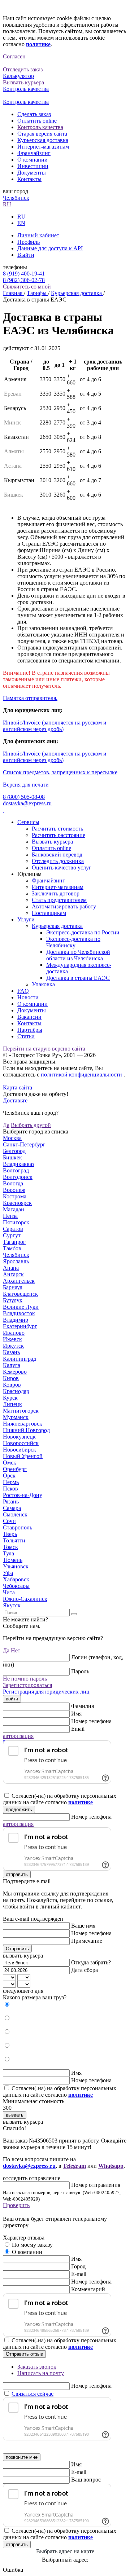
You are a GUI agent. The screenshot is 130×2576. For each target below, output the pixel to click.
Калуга (12, 1365)
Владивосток (19, 1313)
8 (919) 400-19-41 (24, 274)
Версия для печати (26, 785)
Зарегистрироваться (27, 1685)
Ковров (12, 1385)
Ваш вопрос (86, 2480)
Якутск (12, 1605)
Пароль (80, 1671)
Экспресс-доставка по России (83, 932)
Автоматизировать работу (64, 906)
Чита (9, 1592)
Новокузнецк (19, 1437)
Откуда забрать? (91, 1962)
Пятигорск (16, 1222)
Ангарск (13, 1274)
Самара (12, 1508)
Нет (16, 1650)
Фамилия (83, 1706)
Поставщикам (49, 913)
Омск (10, 1463)
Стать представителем (59, 900)
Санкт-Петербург (24, 1144)
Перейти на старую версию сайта (44, 1049)
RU (7, 204)
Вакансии (29, 1017)
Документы (32, 173)
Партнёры (30, 1030)
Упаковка (43, 984)
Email (78, 1729)
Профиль (29, 242)
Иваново (14, 1333)
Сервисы (28, 822)
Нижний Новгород (26, 1430)
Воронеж (14, 1190)
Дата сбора (84, 1970)
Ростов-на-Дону (23, 1495)
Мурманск (16, 1417)
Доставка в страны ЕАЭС (78, 978)
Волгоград (16, 1170)
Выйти (26, 255)
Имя (76, 1714)
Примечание (87, 1941)
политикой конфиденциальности (82, 1075)
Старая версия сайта (42, 134)
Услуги (26, 919)
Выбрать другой (31, 1125)
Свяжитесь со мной (27, 287)
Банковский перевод (57, 855)
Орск (9, 1476)
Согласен (14, 56)
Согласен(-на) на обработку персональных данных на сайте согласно (60, 1799)
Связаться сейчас (32, 2394)
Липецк (12, 1404)
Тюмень (13, 1560)
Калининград (19, 1359)
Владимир (16, 1320)
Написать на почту (41, 2373)
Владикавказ (19, 1164)
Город (78, 2266)
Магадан (14, 1209)
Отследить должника (58, 861)
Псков (10, 1489)
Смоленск (15, 1514)
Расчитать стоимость (57, 829)
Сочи (9, 1521)
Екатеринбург (20, 1326)
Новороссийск (21, 1443)
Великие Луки (21, 1307)
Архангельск (19, 1281)
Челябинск (16, 198)
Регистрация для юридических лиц (46, 1692)
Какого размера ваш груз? (35, 1997)
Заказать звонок (37, 2367)
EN (21, 223)
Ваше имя (83, 1926)
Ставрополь (18, 1527)
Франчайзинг (34, 153)
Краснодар (16, 1391)
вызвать (15, 2115)
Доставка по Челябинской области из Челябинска (78, 955)
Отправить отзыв (24, 2354)
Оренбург (15, 1469)
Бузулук (13, 1300)
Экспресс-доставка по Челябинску (73, 942)
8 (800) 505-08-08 (24, 797)
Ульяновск (16, 1566)
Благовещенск (20, 1294)
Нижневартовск (23, 1424)
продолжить (19, 1809)
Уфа (8, 1573)
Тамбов (12, 1248)
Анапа (11, 1268)
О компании (32, 160)
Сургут (12, 1235)
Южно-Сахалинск (25, 1599)
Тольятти (14, 1540)
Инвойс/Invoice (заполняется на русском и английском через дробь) (55, 726)
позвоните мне (22, 2457)
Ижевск (12, 1339)
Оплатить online (37, 121)
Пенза (10, 1216)
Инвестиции (33, 166)
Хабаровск (16, 1579)
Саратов (13, 1229)
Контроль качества (40, 127)
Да (6, 1125)
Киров (11, 1378)
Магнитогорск (21, 1411)
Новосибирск (19, 1450)
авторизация (18, 1736)
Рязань (11, 1501)
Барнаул (13, 1287)
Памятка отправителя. (30, 698)
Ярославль (16, 1261)
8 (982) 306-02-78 (24, 280)
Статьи (26, 1036)
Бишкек (12, 1157)
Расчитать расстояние (58, 835)
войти (12, 1699)
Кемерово (15, 1372)
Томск (10, 1547)
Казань (11, 1352)
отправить (17, 1874)
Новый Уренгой (23, 1456)
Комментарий (88, 2289)
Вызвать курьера (52, 842)
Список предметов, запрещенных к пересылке (60, 772)
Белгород (14, 1151)
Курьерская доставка (43, 140)
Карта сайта (18, 1087)
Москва (12, 1138)
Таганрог (14, 1242)
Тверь (10, 1534)
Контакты (29, 179)
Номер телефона (91, 1721)
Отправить (17, 1949)
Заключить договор (56, 893)
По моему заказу (32, 2245)
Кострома (15, 1196)
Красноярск (17, 1203)
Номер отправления (96, 2185)
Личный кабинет (38, 235)
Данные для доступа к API (50, 248)
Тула (8, 1553)
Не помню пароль (25, 1679)
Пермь (11, 1482)
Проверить (16, 2205)
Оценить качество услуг (62, 868)
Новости (28, 997)
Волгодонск (18, 1177)
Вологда (13, 1183)
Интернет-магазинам (43, 147)
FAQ (23, 991)
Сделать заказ (34, 114)
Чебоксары (16, 1586)
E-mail (79, 2274)
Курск (10, 1398)
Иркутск (13, 1346)
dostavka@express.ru (27, 803)
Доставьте (15, 1100)
